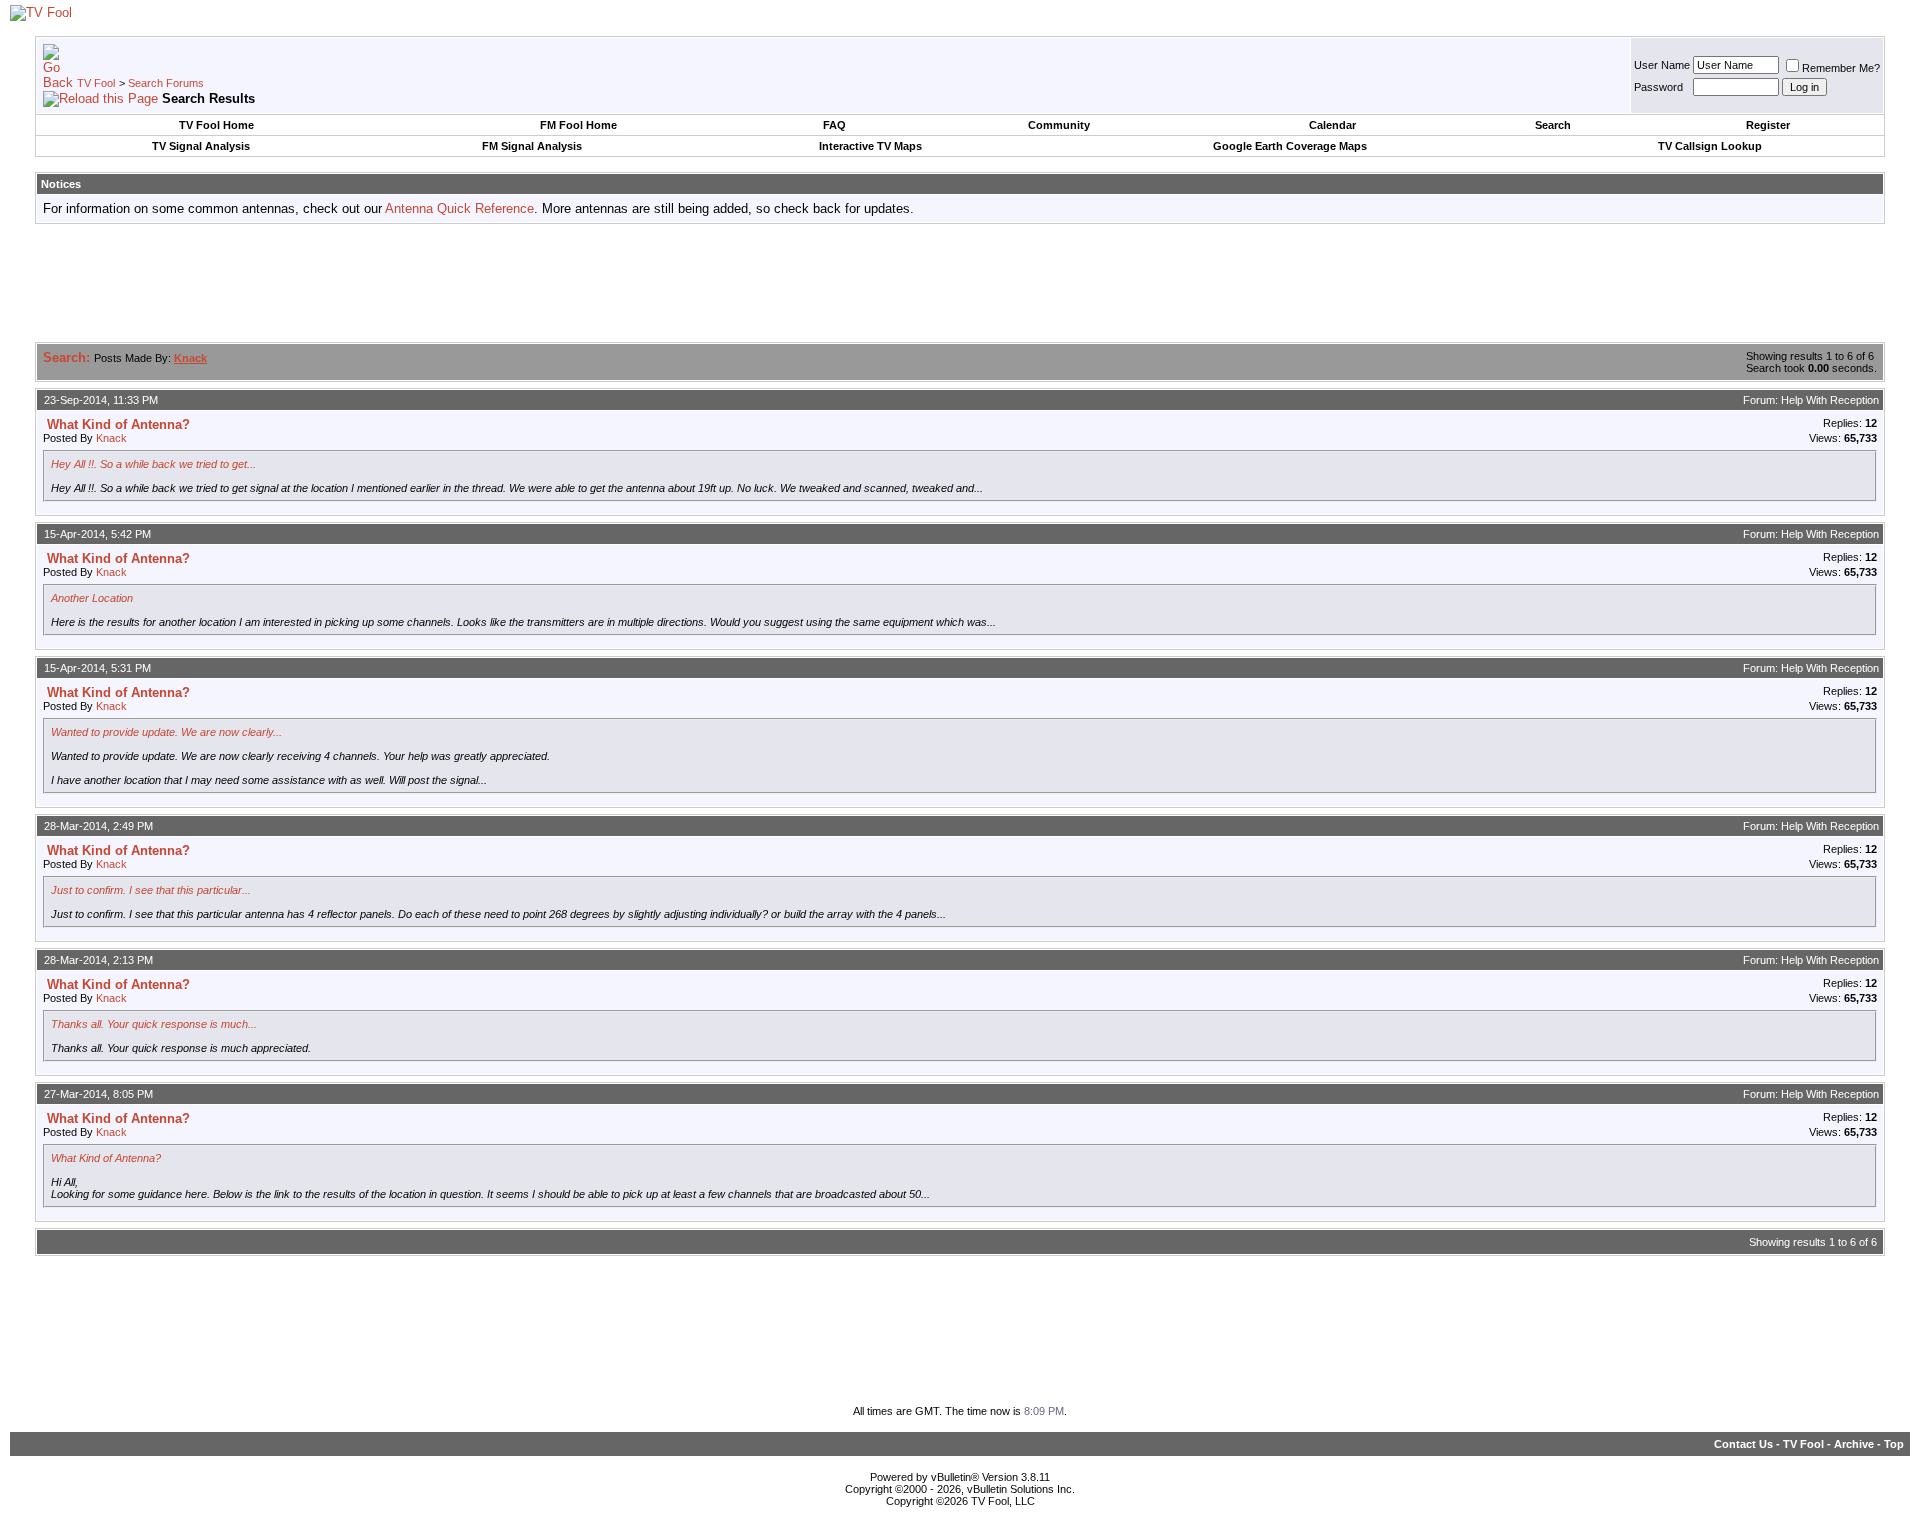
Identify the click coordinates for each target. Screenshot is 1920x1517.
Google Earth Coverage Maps (1290, 146)
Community (1059, 125)
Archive (1854, 1444)
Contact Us (1743, 1444)
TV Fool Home (216, 125)
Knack (111, 438)
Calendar (1332, 125)
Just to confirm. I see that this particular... (151, 890)
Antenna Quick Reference (459, 208)
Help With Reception (1830, 400)
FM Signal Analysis (532, 146)
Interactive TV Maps (870, 146)
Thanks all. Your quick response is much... (154, 1024)
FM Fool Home (578, 125)
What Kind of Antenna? (106, 1158)
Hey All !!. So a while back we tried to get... (153, 464)
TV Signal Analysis (201, 146)
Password (1658, 87)
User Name (1662, 65)
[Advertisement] (960, 284)
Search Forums (166, 83)
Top (1894, 1444)
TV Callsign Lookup (1710, 146)
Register (1768, 125)
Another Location (92, 598)
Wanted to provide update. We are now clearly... (166, 732)
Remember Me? (1841, 68)
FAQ (834, 125)
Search (1553, 125)
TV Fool (96, 83)
